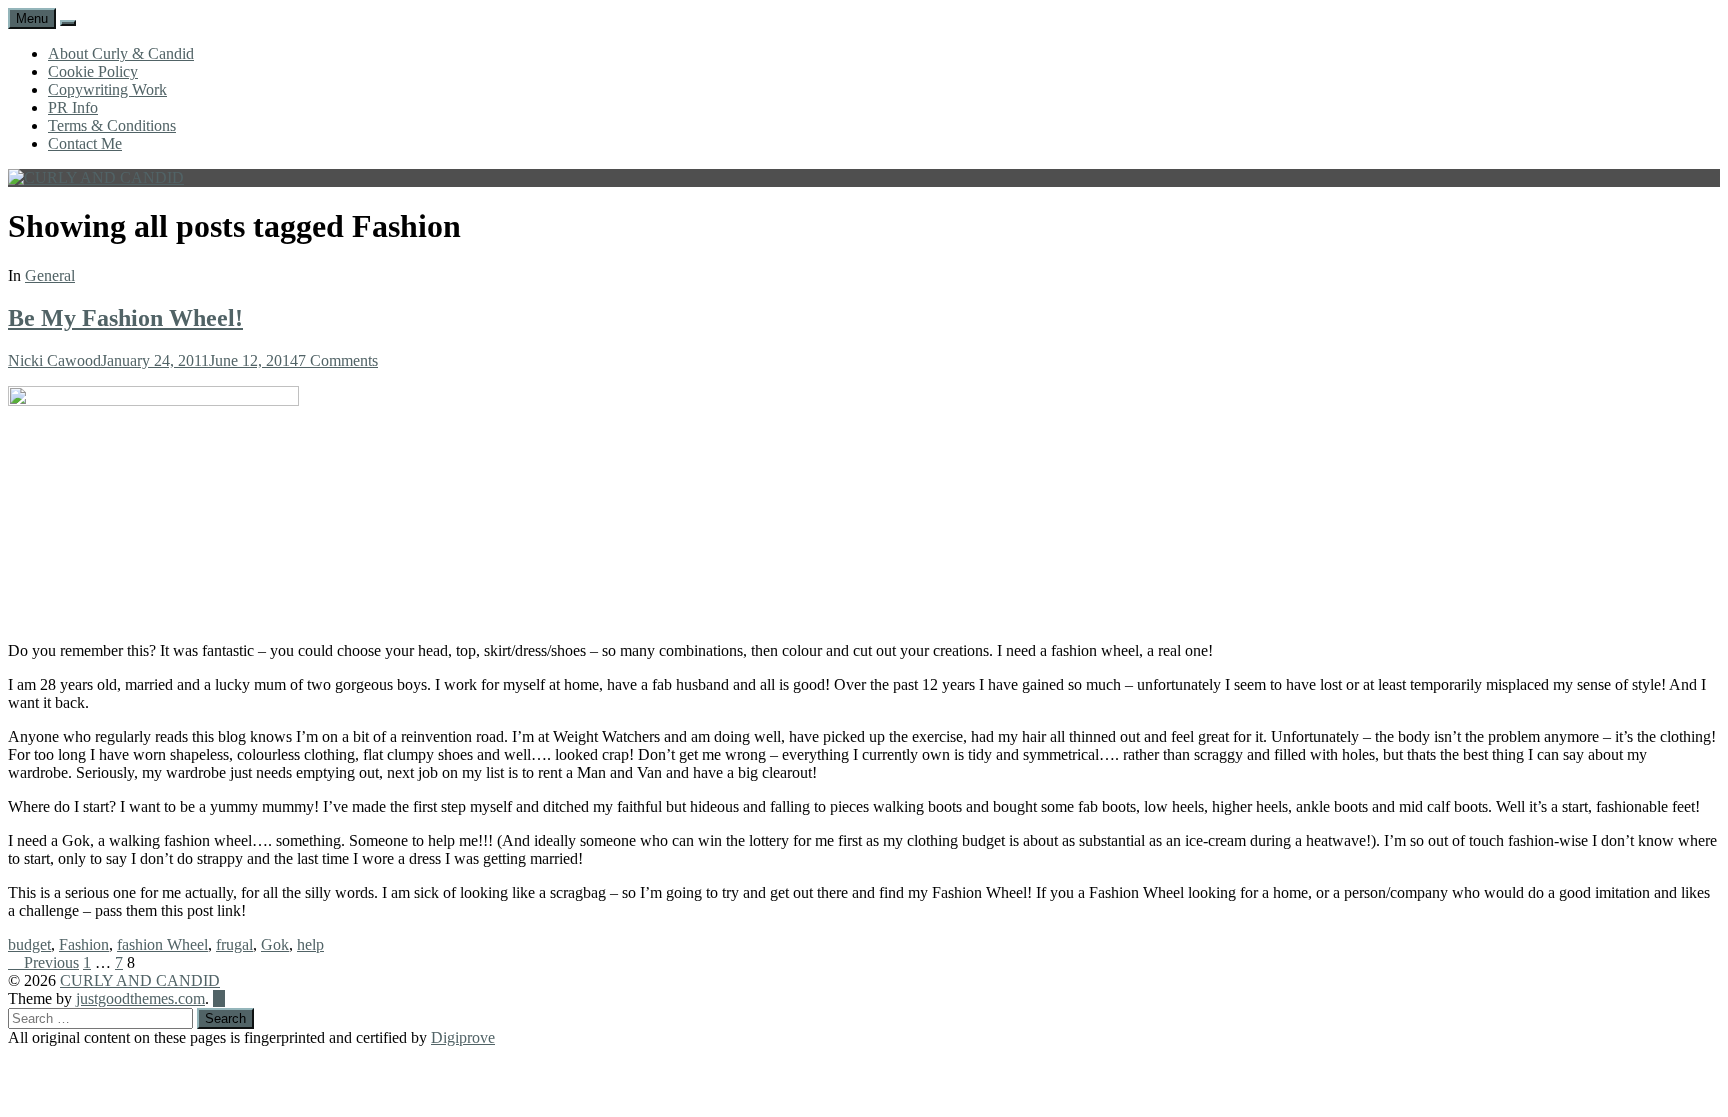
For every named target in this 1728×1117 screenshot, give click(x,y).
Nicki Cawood (54, 360)
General (50, 275)
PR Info (73, 107)
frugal (234, 944)
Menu (32, 18)
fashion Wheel (162, 944)
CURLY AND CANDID (140, 980)
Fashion (84, 944)
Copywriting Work (107, 89)
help (310, 944)
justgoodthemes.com (140, 998)
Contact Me (85, 143)
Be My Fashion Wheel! (125, 318)
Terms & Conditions (112, 125)
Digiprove (463, 1037)
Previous (49, 962)
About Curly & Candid (121, 53)
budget (29, 944)
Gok (275, 944)
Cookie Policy (93, 71)
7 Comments (338, 360)
